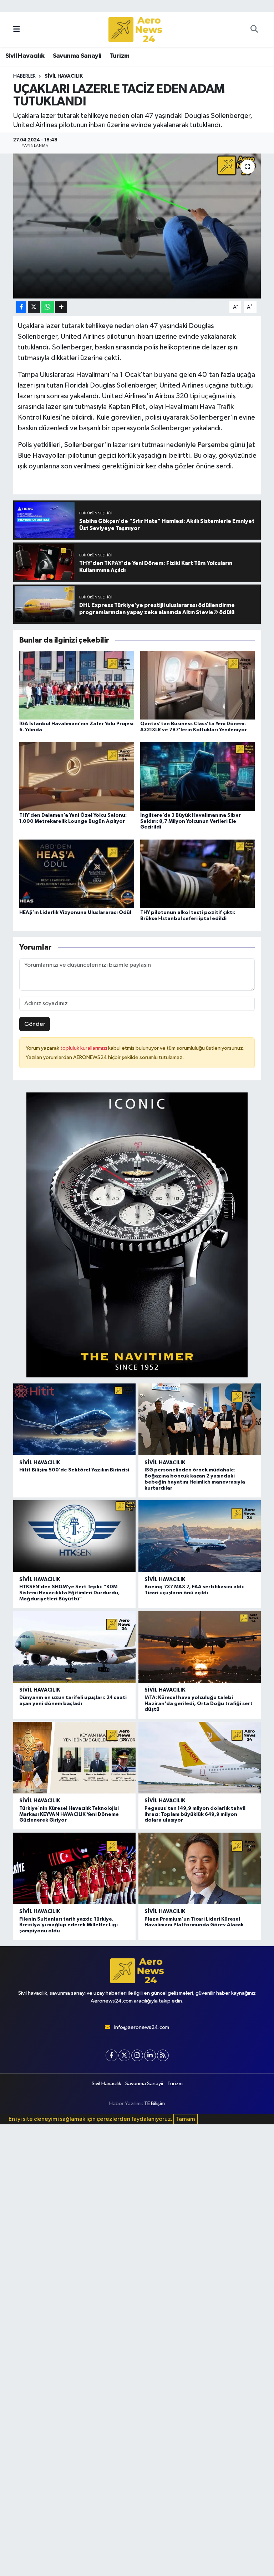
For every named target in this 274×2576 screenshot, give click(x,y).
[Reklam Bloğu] (137, 1235)
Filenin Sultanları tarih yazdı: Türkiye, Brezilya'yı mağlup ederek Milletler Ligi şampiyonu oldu (68, 1925)
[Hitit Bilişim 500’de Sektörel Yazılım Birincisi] (74, 1419)
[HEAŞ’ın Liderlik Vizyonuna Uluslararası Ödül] (77, 874)
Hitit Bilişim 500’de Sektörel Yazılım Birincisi (74, 1470)
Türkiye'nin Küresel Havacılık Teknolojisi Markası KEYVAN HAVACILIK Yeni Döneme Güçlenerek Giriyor (69, 1814)
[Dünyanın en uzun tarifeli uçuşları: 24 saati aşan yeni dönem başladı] (74, 1647)
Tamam (186, 2119)
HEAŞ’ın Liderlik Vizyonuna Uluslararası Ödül (75, 913)
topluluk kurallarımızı (84, 1048)
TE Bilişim (154, 2104)
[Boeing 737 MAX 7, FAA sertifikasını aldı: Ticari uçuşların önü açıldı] (200, 1536)
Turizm (120, 56)
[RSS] (163, 2055)
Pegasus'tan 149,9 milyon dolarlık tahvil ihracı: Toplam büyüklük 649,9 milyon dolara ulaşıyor (195, 1814)
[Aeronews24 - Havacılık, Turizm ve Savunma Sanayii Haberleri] (135, 30)
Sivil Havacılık (25, 56)
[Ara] (254, 30)
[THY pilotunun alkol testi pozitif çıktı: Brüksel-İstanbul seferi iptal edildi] (198, 874)
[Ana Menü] (17, 29)
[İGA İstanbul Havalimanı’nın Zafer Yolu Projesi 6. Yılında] (77, 685)
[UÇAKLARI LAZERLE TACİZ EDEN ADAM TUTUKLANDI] (137, 226)
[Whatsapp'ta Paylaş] (48, 307)
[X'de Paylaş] (34, 307)
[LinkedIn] (150, 2055)
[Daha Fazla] (61, 307)
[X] (124, 2055)
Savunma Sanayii (77, 56)
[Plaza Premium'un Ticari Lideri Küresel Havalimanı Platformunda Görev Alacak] (200, 1868)
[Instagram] (137, 2055)
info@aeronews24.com (142, 2027)
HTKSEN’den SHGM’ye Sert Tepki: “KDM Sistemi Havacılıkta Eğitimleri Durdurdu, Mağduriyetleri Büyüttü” (70, 1593)
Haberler (24, 76)
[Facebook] (111, 2055)
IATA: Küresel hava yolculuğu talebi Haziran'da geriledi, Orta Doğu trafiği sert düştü (199, 1704)
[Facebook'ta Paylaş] (21, 307)
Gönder (35, 1024)
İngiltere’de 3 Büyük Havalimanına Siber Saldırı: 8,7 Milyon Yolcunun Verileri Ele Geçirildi (191, 821)
